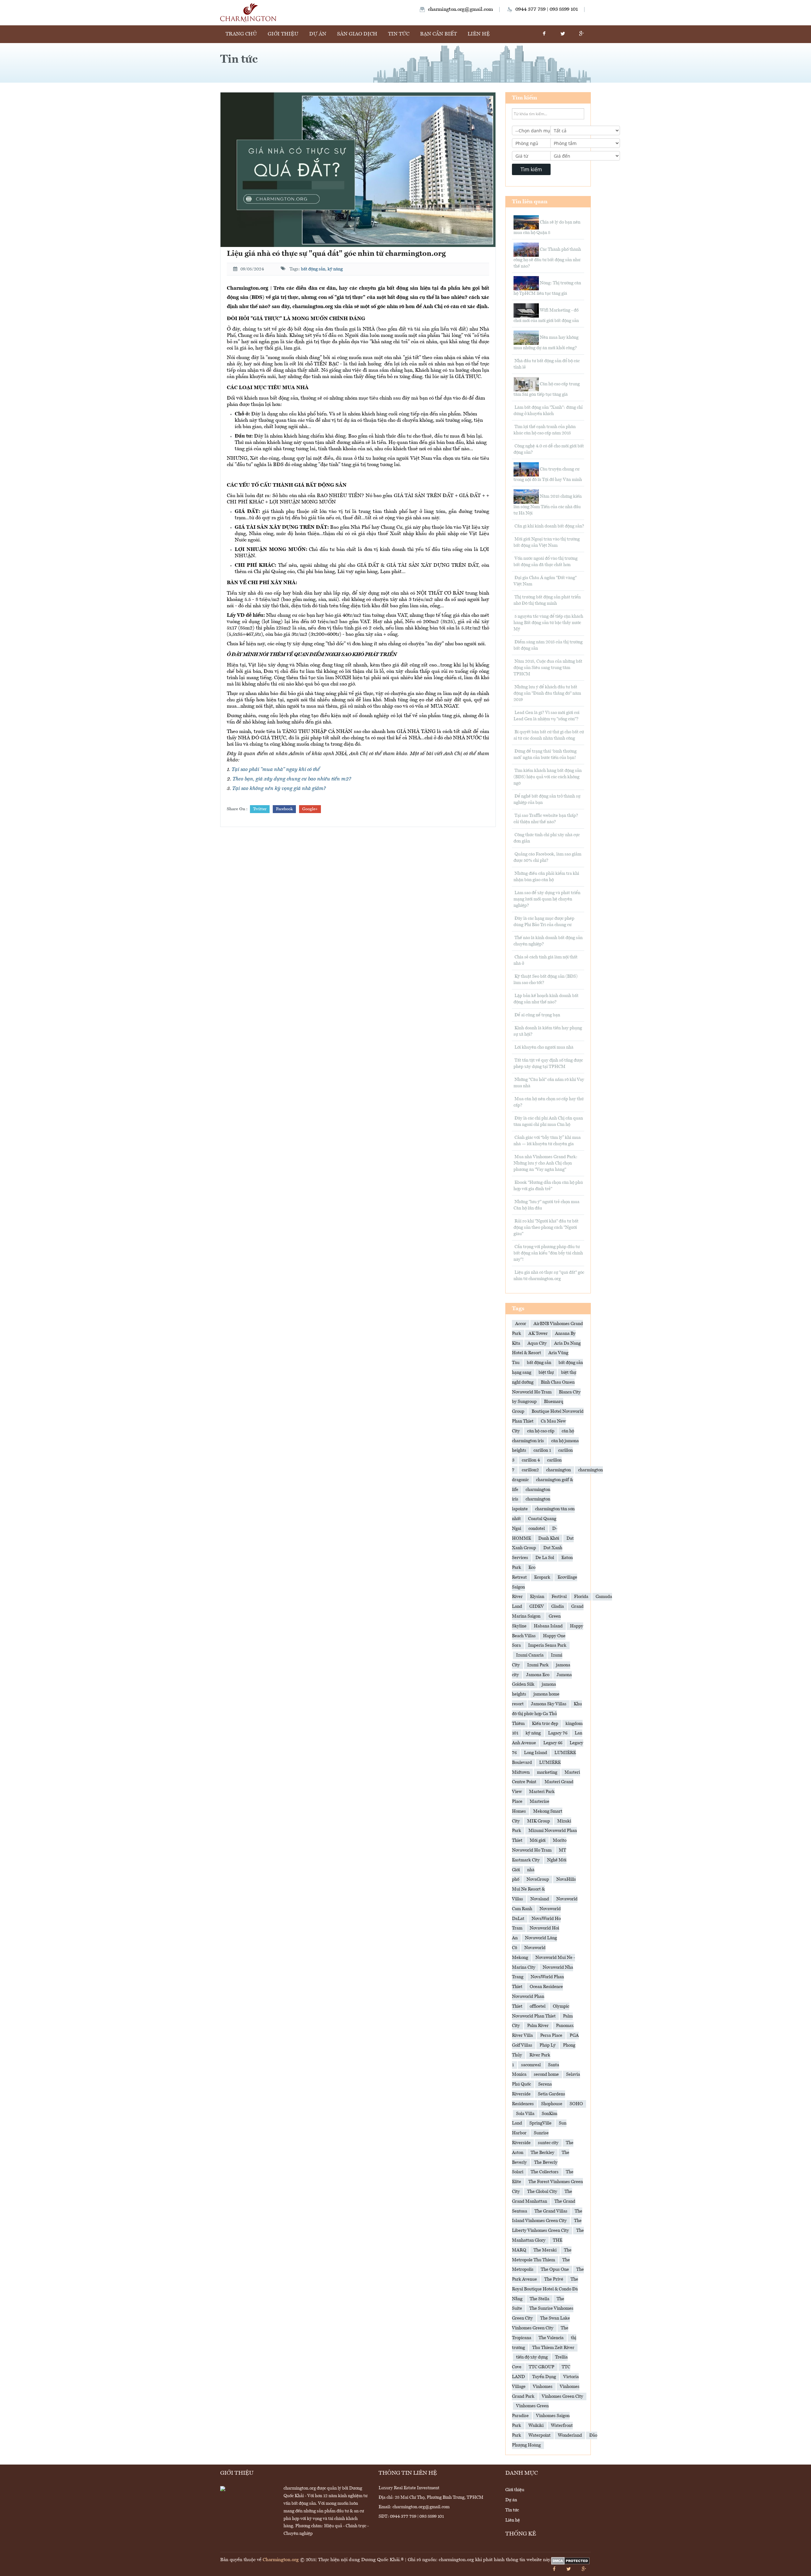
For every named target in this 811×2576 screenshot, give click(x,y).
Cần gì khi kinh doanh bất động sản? (549, 526)
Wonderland (570, 2435)
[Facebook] (544, 34)
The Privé (554, 2279)
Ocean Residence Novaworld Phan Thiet (537, 1997)
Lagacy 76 (558, 1733)
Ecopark (542, 1577)
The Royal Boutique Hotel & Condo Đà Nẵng (545, 2289)
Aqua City (537, 1343)
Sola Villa (525, 2114)
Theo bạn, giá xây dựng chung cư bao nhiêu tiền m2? (292, 779)
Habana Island (548, 1626)
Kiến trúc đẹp (545, 1724)
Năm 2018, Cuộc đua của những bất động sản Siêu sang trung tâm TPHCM (548, 668)
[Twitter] (563, 34)
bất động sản (313, 269)
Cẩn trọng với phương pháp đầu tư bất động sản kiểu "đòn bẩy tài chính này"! (548, 1253)
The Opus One (555, 2270)
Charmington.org (281, 2560)
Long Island (536, 1753)
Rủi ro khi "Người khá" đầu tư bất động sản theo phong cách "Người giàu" (546, 1228)
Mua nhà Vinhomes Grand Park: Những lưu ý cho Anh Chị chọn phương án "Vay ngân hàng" (546, 1163)
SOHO (576, 2104)
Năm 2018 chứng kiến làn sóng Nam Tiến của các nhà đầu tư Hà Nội (548, 505)
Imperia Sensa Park (547, 1645)
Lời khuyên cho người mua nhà (543, 1047)
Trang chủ (241, 34)
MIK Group (539, 1821)
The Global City (542, 2192)
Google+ (310, 809)
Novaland (540, 1899)
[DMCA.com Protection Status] (570, 2561)
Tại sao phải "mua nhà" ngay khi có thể (276, 770)
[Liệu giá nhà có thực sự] (358, 170)
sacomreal (531, 2065)
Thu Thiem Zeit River (553, 2348)
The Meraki (545, 2250)
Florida (581, 1597)
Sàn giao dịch (357, 34)
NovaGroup (538, 1879)
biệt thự (546, 1373)
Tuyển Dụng (544, 2377)
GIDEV (537, 1607)
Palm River (538, 2026)
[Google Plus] (581, 34)
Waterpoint (540, 2435)
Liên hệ (479, 34)
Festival (559, 1597)
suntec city (548, 2143)
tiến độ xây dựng (532, 2357)
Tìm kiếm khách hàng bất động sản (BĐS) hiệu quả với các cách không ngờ (548, 777)
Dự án (318, 34)
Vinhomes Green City (562, 2396)
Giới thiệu (283, 34)
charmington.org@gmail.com (460, 9)
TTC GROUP (542, 2367)
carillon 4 (531, 1460)
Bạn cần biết (438, 34)
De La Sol (545, 1558)
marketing (547, 1772)
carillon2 (530, 1470)
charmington (559, 1470)
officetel (538, 2006)
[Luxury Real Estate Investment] (248, 13)
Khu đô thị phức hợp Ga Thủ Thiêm (547, 1714)
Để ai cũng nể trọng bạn (537, 1015)
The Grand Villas (551, 2211)
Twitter (260, 809)
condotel (537, 1529)
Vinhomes (543, 2387)
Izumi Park (538, 1665)
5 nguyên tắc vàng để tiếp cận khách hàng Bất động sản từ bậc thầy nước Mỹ (548, 623)
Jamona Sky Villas (549, 1704)
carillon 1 (542, 1450)
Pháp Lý (548, 2045)
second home (546, 2074)
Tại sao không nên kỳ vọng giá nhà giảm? (279, 789)
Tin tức (399, 34)
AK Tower (538, 1334)
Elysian (537, 1597)
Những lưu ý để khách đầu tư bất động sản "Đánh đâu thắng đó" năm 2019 (547, 693)
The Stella (540, 2299)
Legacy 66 (553, 1743)
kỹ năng (335, 269)
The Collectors (545, 2172)
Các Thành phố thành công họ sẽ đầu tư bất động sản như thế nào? (547, 258)
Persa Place (551, 2036)
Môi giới (538, 1840)
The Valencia (551, 2338)
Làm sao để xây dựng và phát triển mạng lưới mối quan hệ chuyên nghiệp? (547, 899)
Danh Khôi (549, 1538)
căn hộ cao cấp (541, 1431)
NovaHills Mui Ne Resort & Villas (544, 1889)
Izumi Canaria (530, 1655)
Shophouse (552, 2104)
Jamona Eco (538, 1675)
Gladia (558, 1607)
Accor (521, 1324)
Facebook (284, 809)
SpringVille (540, 2123)
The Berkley (543, 2153)
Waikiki (536, 2426)
